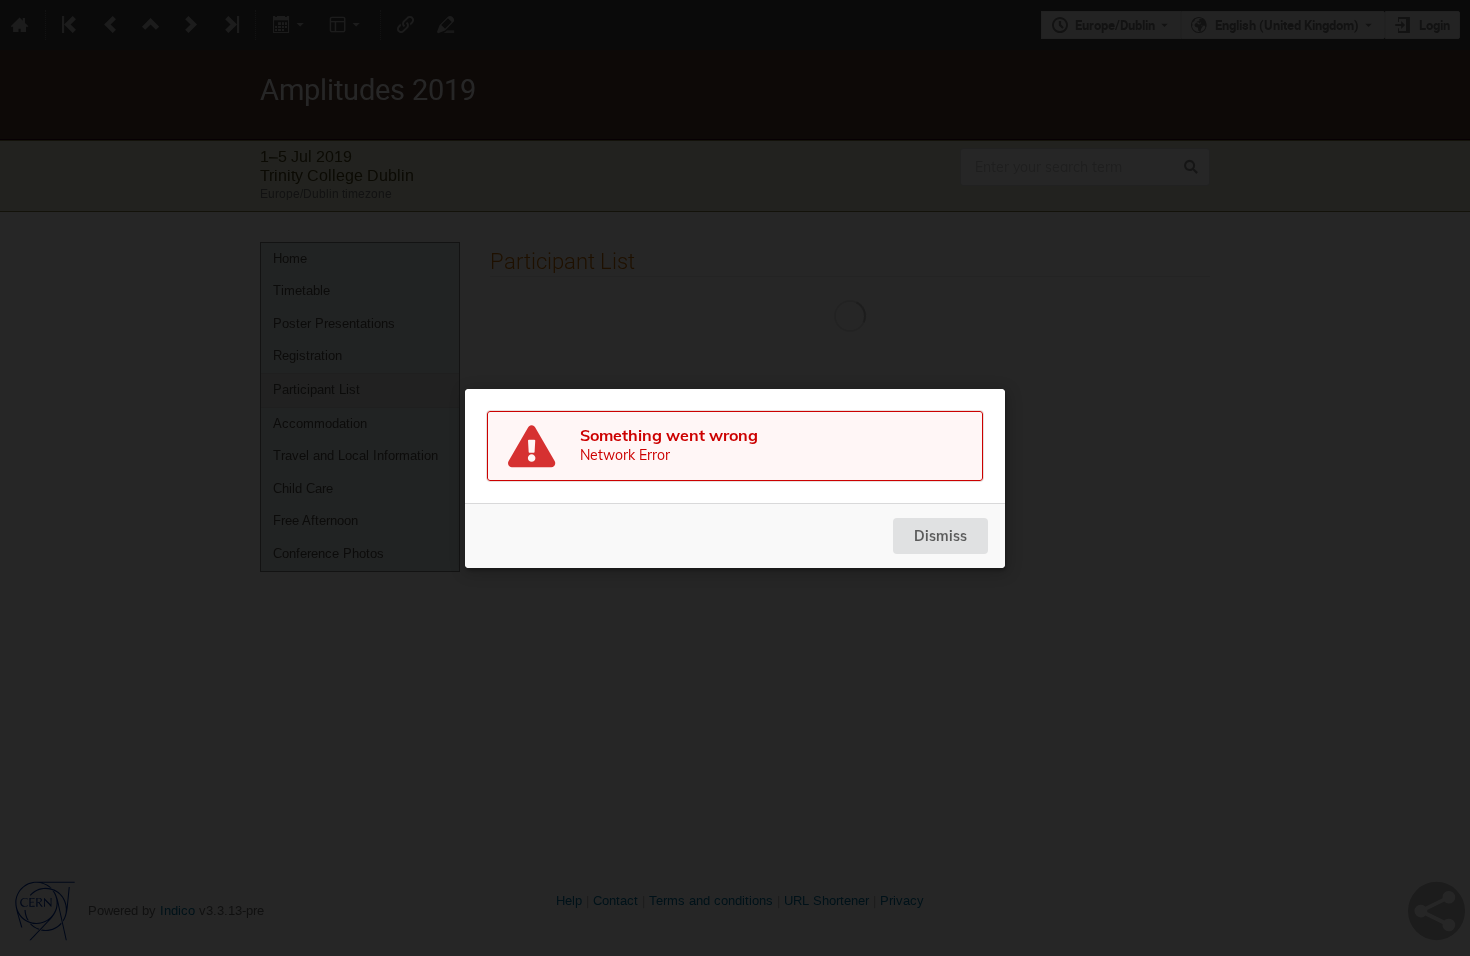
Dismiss (940, 536)
